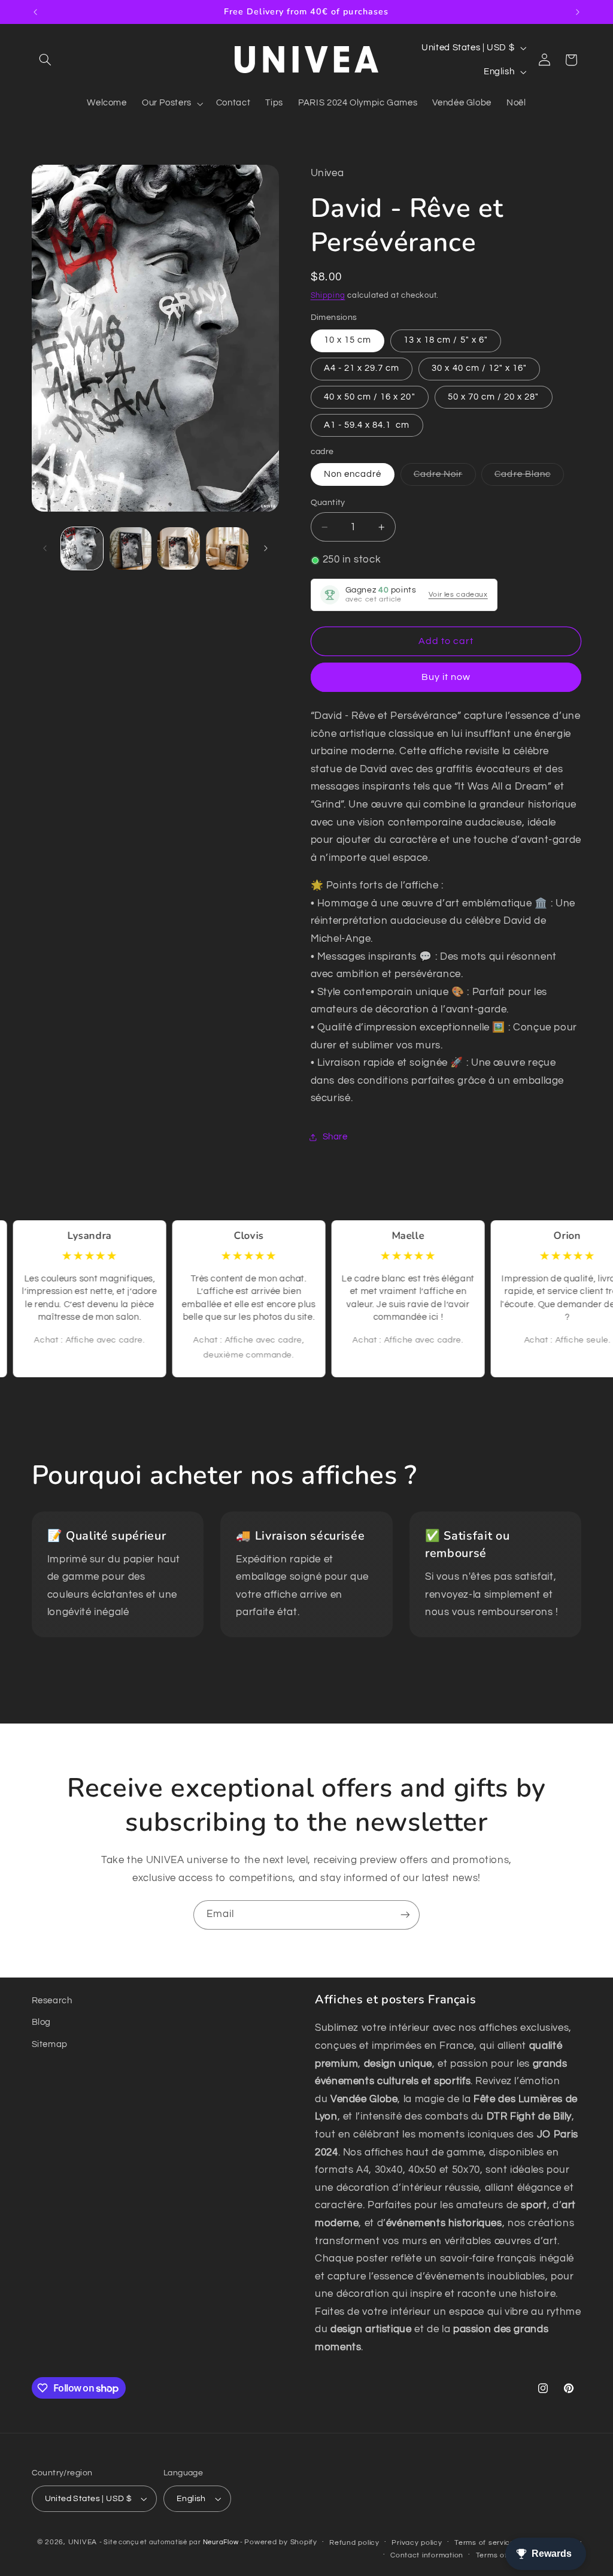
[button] (45, 60)
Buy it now (446, 677)
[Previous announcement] (35, 12)
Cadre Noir (445, 477)
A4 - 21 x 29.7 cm (362, 368)
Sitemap (50, 2044)
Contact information (427, 2555)
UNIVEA (83, 2542)
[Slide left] (45, 548)
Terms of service (485, 2543)
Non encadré (353, 474)
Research (52, 2001)
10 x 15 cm (348, 340)
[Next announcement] (578, 12)
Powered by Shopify (280, 2542)
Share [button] (335, 1137)
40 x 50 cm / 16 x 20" (370, 397)
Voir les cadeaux (458, 595)
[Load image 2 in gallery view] (131, 548)
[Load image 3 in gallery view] (178, 548)
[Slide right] (266, 548)
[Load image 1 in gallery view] (82, 548)
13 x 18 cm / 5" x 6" (446, 340)
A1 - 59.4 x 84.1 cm (367, 425)
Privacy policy (417, 2543)
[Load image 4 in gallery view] (227, 548)
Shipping (328, 296)
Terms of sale (500, 2555)
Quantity (328, 503)
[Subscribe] (405, 1915)
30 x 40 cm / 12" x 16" (479, 368)
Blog (42, 2022)
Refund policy (354, 2543)
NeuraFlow (221, 2542)
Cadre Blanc (529, 477)
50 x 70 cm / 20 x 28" (494, 397)
